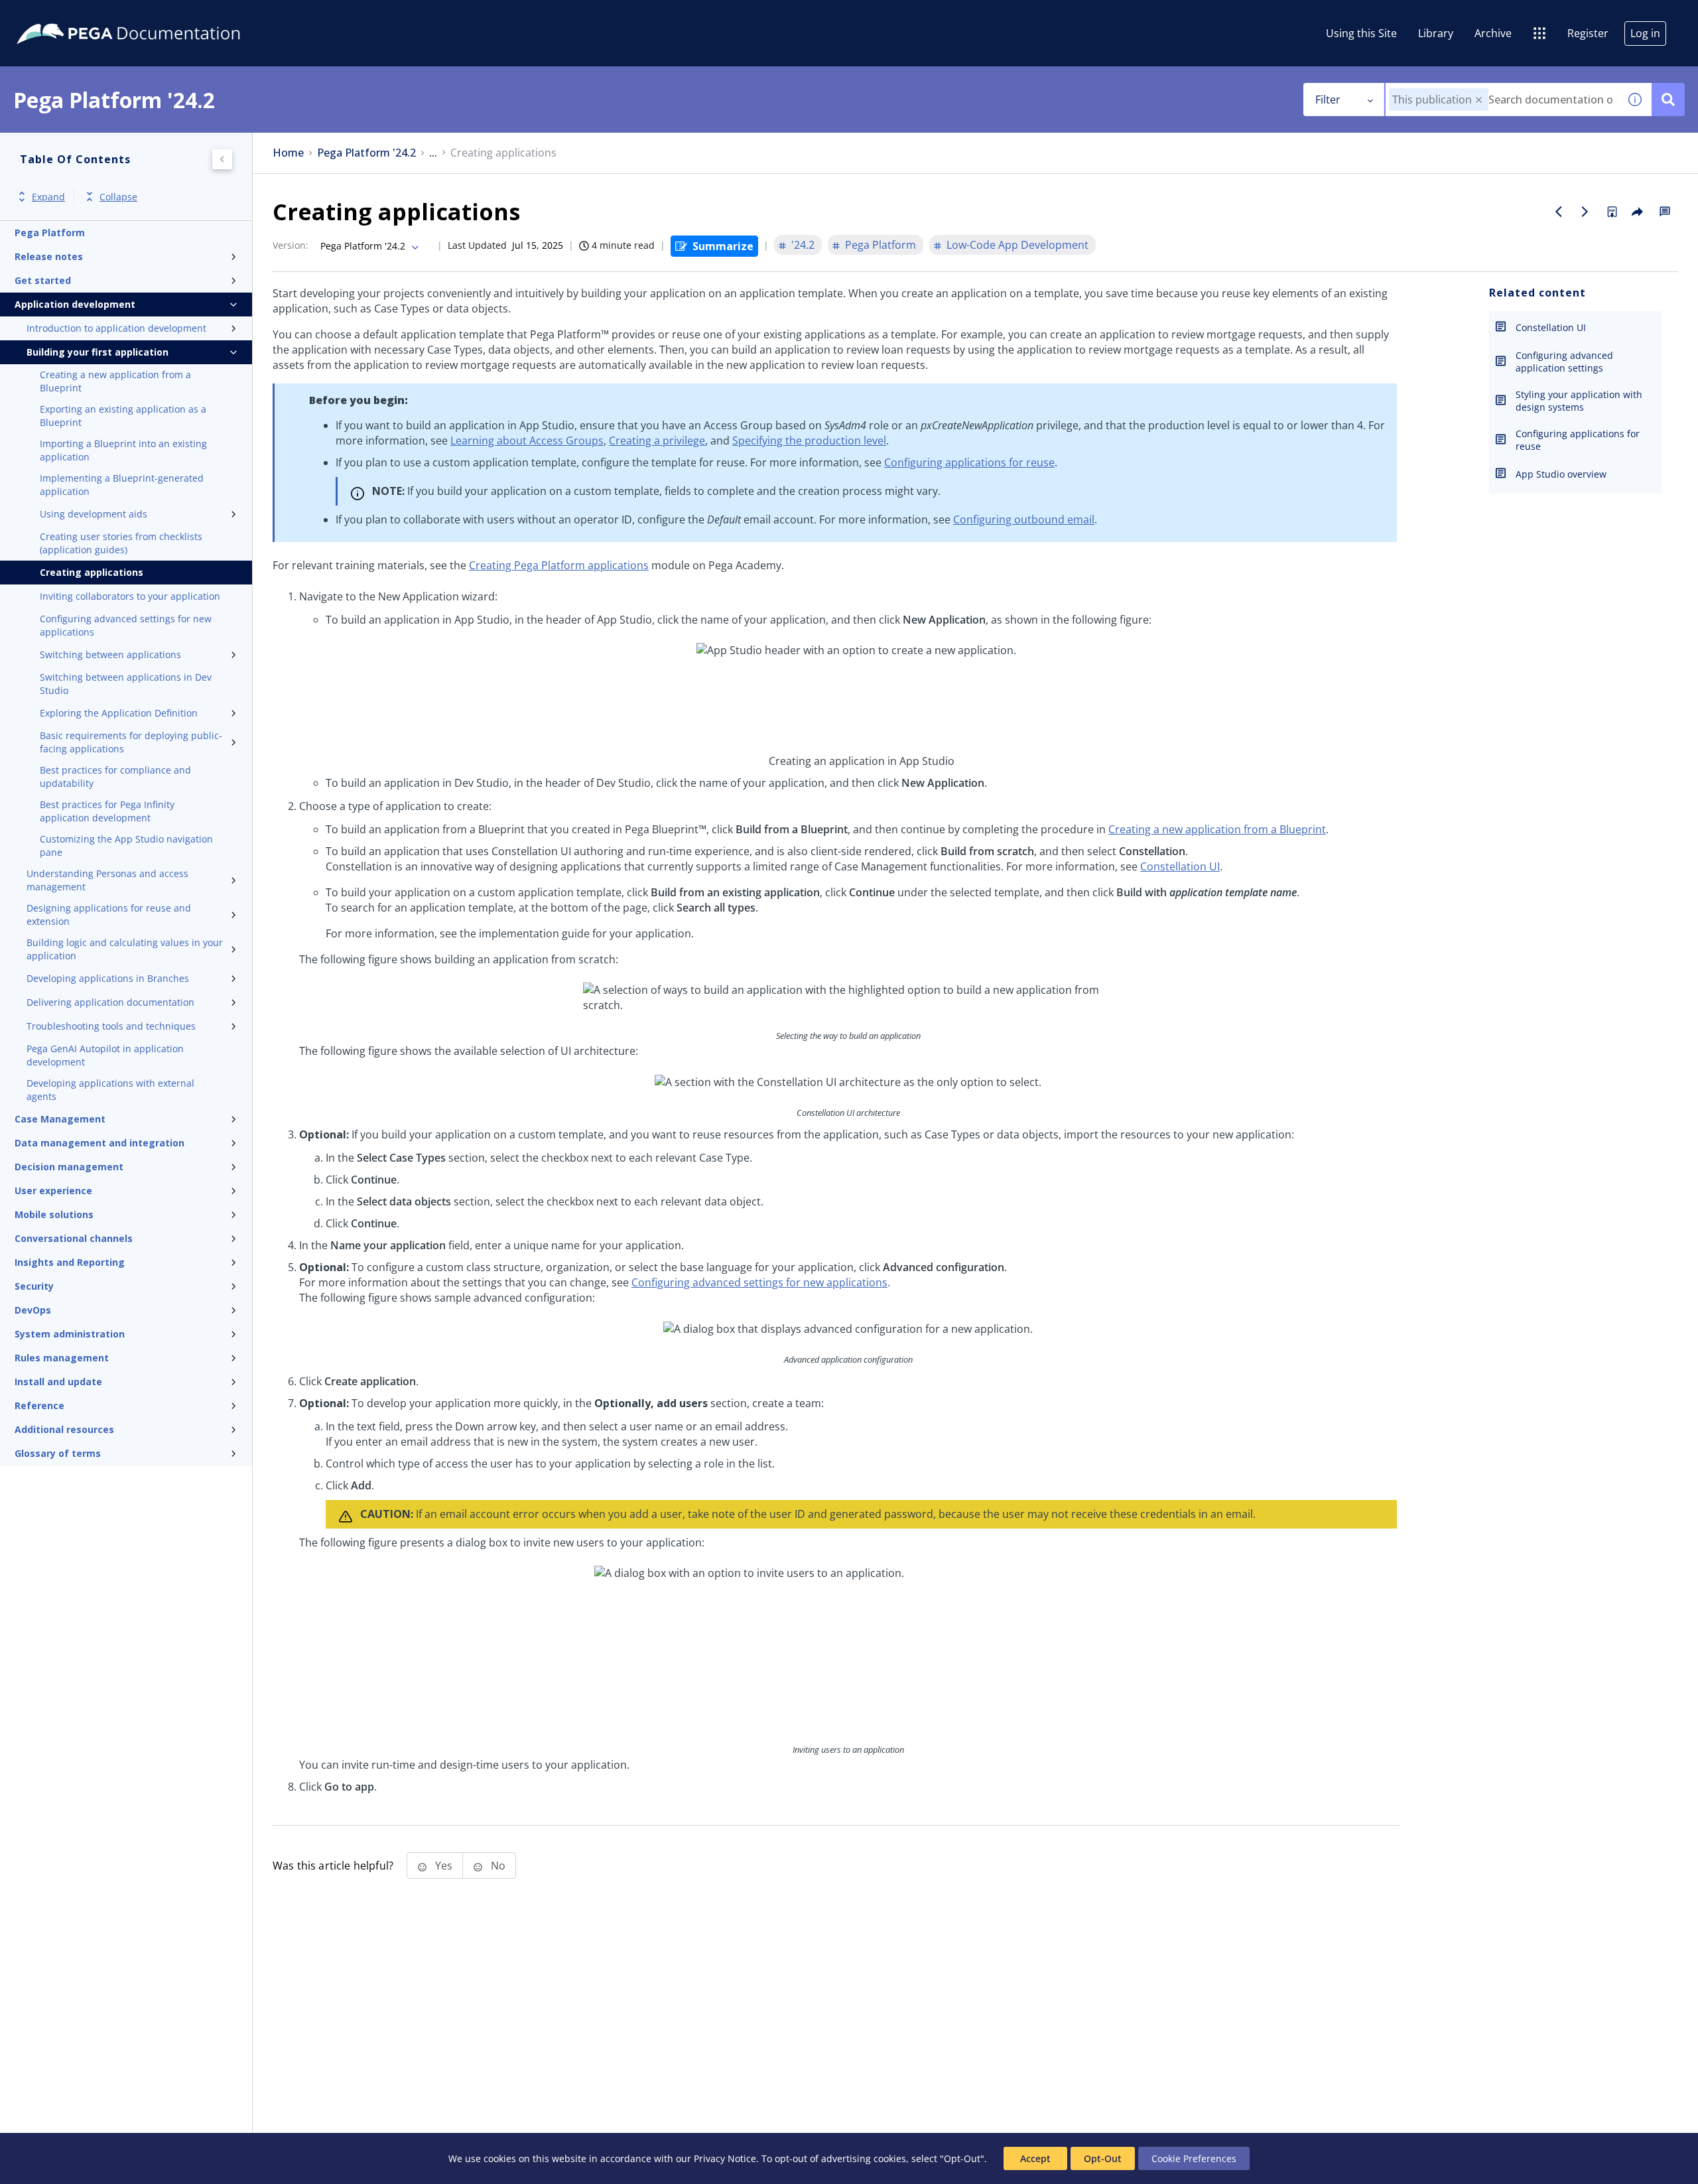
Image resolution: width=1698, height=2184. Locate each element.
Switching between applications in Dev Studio (126, 684)
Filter (1328, 100)
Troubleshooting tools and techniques (111, 1026)
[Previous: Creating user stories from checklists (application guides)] (1559, 212)
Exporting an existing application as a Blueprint (123, 416)
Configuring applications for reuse (969, 462)
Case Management (60, 1119)
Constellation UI (1180, 866)
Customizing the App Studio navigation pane (126, 846)
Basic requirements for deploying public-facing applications (131, 742)
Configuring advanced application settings (1564, 362)
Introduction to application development (116, 328)
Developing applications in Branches (108, 978)
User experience (53, 1191)
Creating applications (92, 572)
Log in (1645, 33)
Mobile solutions (54, 1214)
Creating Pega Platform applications (559, 565)
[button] (1479, 100)
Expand (48, 197)
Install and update (58, 1382)
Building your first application (98, 352)
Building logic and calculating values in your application (125, 949)
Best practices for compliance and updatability (115, 777)
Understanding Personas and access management (107, 880)
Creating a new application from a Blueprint (115, 381)
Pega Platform (50, 233)
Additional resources (64, 1429)
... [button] (433, 153)
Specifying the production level (809, 441)
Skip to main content (59, 15)
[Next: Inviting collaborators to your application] (1585, 212)
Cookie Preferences (1194, 2158)
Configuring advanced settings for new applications (126, 625)
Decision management (69, 1167)
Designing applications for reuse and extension (109, 915)
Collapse (118, 197)
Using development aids (94, 514)
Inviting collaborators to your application (130, 596)
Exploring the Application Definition (119, 713)
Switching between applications (110, 654)
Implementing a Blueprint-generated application (122, 485)
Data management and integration (99, 1143)
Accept (1035, 2158)
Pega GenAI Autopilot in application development (105, 1055)
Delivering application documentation (110, 1002)
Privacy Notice (725, 2158)
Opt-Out (1103, 2158)
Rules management (62, 1358)
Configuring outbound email (1024, 519)
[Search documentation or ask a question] (1668, 100)
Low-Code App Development (1017, 245)
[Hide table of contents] (222, 159)
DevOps (33, 1310)
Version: (291, 245)
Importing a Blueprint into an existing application (123, 450)
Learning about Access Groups (527, 441)
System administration (70, 1334)
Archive (1493, 33)
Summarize (723, 246)
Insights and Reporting (70, 1262)
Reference (39, 1405)
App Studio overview (1561, 474)
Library (1436, 33)
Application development (75, 304)
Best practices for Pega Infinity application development (107, 811)
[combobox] (1502, 100)
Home (288, 153)
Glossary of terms (58, 1453)
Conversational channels (74, 1238)
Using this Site (1361, 33)
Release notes (49, 256)
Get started (43, 280)
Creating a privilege (657, 441)
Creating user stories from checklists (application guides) (121, 543)
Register (1588, 33)
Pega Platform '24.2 (366, 153)
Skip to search (161, 15)
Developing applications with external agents (110, 1090)
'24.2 (803, 245)
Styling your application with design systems (1579, 401)
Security (34, 1286)
